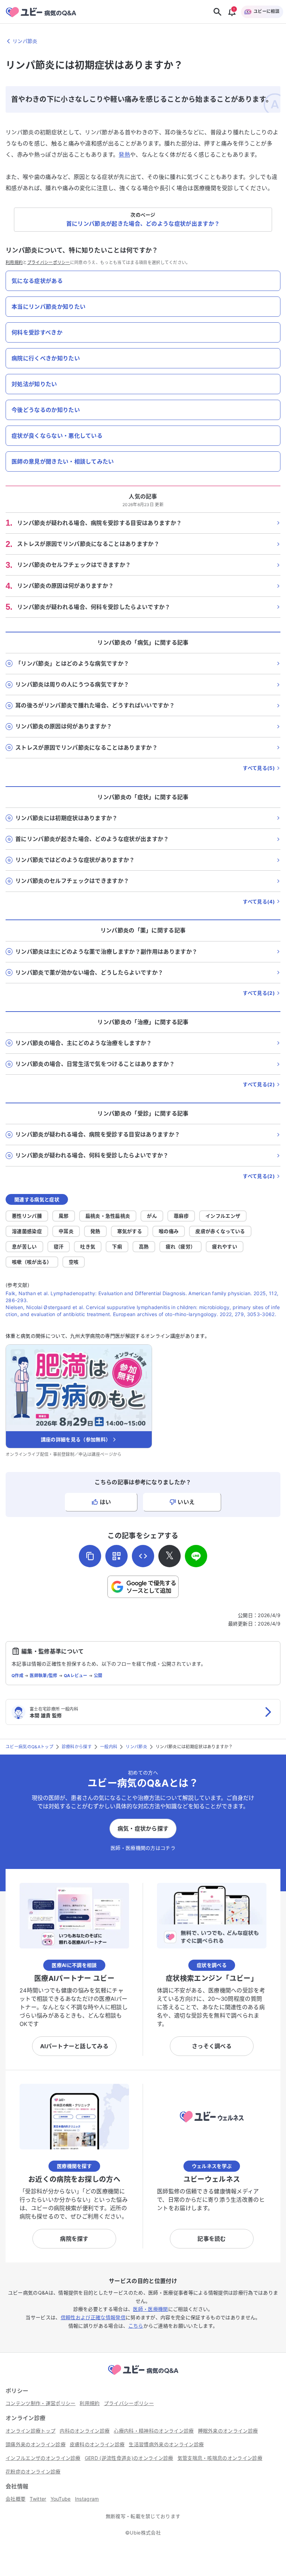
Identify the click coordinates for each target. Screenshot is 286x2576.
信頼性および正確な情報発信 (93, 2317)
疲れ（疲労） (181, 1246)
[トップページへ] (143, 2376)
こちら (136, 2326)
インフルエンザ (223, 1216)
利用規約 (14, 262)
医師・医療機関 (150, 2309)
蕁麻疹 (181, 1216)
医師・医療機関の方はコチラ (143, 1848)
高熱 (144, 1246)
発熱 (124, 155)
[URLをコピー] (90, 1556)
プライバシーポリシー (49, 262)
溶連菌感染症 (27, 1231)
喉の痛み (169, 1231)
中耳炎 (66, 1231)
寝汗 (59, 1246)
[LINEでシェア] (196, 1556)
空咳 (74, 1262)
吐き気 (88, 1246)
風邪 (64, 1216)
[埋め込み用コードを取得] (143, 1556)
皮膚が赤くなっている (220, 1231)
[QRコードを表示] (116, 1556)
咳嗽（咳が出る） (32, 1262)
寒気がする (130, 1231)
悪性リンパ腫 (27, 1216)
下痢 (117, 1246)
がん (152, 1216)
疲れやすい (225, 1246)
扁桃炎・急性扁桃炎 (108, 1216)
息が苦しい (24, 1246)
